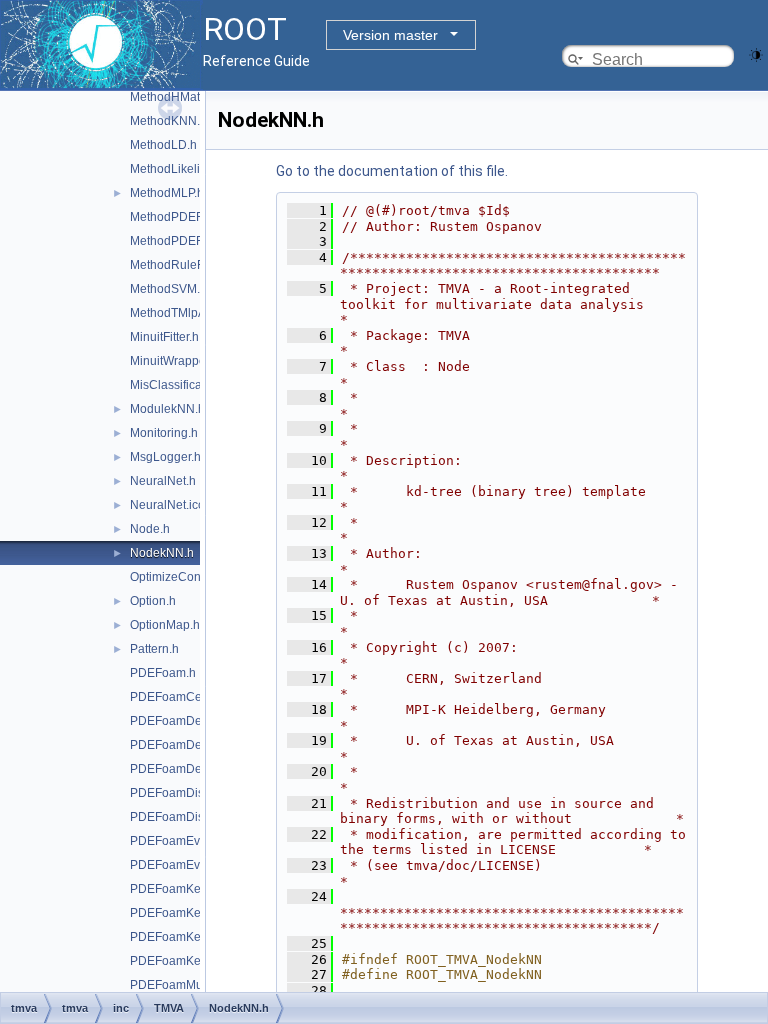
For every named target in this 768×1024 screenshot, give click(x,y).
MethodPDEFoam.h (183, 217)
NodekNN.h (162, 553)
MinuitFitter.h (164, 337)
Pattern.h (154, 649)
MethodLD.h (163, 145)
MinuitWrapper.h (174, 361)
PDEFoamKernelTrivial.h (197, 961)
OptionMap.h (165, 625)
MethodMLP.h (167, 193)
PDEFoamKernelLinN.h (194, 937)
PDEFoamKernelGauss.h (198, 913)
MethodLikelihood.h (184, 169)
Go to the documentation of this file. (392, 171)
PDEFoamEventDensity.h (198, 865)
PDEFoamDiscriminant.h (197, 793)
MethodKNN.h (168, 121)
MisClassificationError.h (194, 385)
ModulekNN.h (167, 409)
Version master (390, 35)
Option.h (153, 601)
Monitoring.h (164, 433)
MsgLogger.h (165, 457)
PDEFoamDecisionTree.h (199, 721)
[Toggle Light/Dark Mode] (756, 53)
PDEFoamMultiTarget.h (193, 985)
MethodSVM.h (168, 289)
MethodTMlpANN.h (182, 313)
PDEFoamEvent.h (178, 841)
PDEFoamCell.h (174, 697)
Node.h (150, 529)
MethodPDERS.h (176, 241)
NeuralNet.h (163, 481)
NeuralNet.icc (167, 505)
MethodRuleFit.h (175, 265)
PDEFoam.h (163, 673)
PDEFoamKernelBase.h (195, 889)
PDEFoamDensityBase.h (197, 769)
